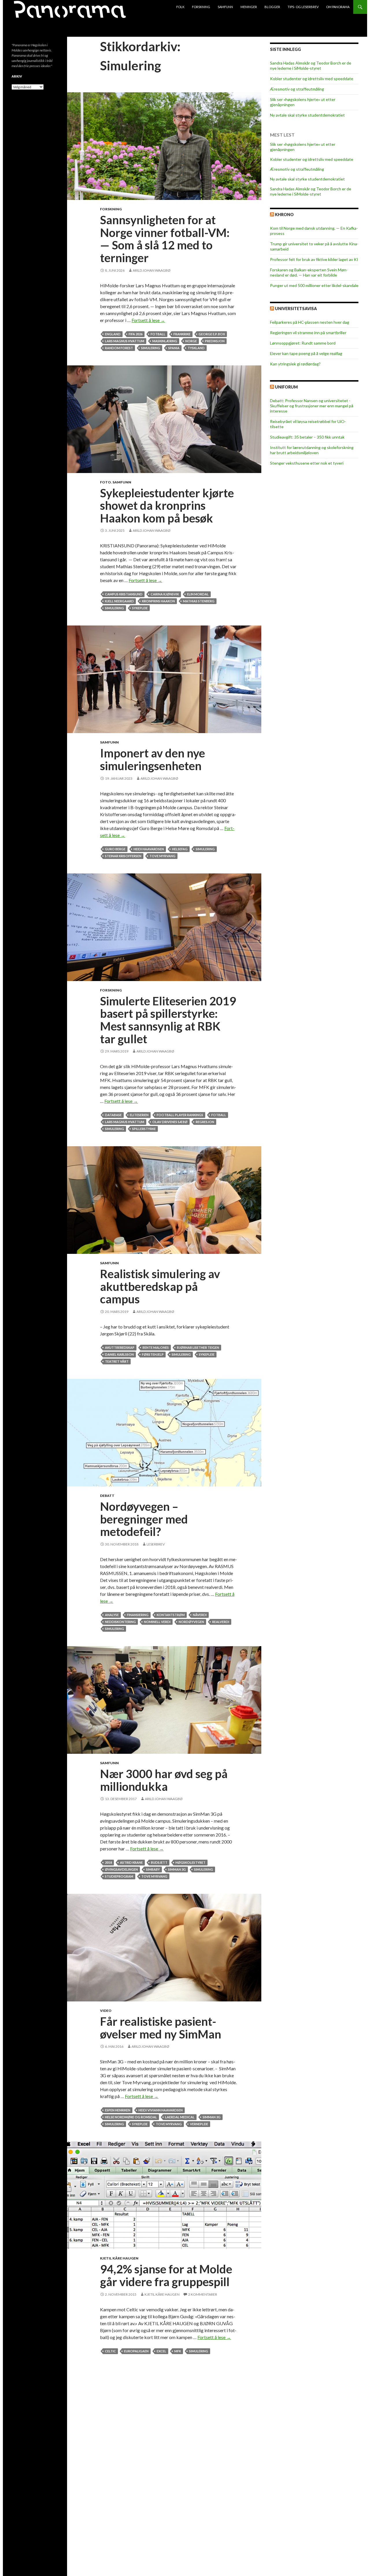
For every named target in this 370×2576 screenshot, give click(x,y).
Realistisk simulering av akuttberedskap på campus (160, 1286)
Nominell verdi (157, 1622)
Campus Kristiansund (124, 594)
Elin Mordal (198, 594)
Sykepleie (140, 608)
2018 (108, 1862)
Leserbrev (156, 1544)
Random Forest (119, 348)
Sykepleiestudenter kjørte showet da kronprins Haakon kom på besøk (167, 506)
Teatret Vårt (117, 1361)
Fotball (158, 334)
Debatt (107, 1496)
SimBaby (153, 1869)
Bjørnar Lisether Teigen (198, 1347)
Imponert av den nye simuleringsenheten (152, 759)
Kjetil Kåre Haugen (119, 2258)
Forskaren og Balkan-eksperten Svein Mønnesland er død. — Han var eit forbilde (309, 272)
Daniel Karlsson (119, 1354)
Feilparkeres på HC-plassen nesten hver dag (310, 322)
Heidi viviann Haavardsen (161, 2110)
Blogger (272, 7)
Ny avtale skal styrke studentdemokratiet (307, 115)
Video (106, 2011)
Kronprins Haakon (158, 601)
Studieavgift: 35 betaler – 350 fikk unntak (307, 437)
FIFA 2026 (136, 334)
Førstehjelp (153, 1354)
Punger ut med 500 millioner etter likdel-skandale (314, 285)
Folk (180, 7)
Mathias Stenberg (199, 601)
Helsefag (180, 849)
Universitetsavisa (296, 309)
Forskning (201, 7)
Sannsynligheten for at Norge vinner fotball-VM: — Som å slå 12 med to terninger (165, 239)
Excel (161, 2351)
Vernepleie (199, 2124)
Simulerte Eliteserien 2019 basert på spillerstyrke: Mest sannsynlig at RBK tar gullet (168, 1020)
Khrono (284, 215)
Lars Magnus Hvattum (125, 341)
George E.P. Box (212, 334)
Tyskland (196, 348)
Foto (106, 482)
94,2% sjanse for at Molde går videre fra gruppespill (166, 2275)
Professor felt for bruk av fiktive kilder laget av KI (314, 259)
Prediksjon (215, 341)
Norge (191, 341)
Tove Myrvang (162, 856)
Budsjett (159, 1862)
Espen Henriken (118, 2110)
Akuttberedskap (120, 1347)
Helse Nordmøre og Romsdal (131, 2117)
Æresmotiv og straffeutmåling (297, 89)
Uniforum (286, 387)
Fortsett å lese (148, 320)
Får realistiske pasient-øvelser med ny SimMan (161, 2028)
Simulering (151, 348)
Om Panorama (338, 7)
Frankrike (182, 334)
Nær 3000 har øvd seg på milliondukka (164, 1780)
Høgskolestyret (190, 1862)
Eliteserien (139, 1115)
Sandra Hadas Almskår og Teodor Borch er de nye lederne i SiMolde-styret (311, 66)
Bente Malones (156, 1347)
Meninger (249, 7)
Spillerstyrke (144, 1129)
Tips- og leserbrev (303, 7)
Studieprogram (119, 1876)
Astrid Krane (131, 1862)
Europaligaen (136, 2351)
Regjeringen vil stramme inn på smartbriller (308, 333)
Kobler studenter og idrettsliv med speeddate (312, 79)
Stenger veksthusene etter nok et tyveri (307, 463)
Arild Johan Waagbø (152, 270)
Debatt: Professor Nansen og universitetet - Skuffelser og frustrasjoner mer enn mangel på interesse (312, 406)
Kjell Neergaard (119, 601)
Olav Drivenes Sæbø (170, 1122)
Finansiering (138, 1615)
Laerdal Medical (180, 2117)
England (113, 334)
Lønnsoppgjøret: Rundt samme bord (303, 343)
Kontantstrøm (171, 1615)
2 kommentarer (203, 2294)
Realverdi (221, 1622)
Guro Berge (115, 849)
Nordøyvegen (191, 1622)
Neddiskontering (120, 1622)
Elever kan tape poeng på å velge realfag (306, 353)
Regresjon (205, 1122)
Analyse (112, 1615)
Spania (174, 348)
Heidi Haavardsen (149, 849)
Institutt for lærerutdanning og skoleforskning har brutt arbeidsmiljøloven (312, 450)
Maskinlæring (165, 341)
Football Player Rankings (180, 1115)
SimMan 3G (177, 1869)
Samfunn (225, 7)
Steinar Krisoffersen (123, 856)
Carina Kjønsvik (165, 594)
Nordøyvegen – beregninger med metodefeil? (144, 1519)
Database (113, 1115)
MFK (178, 2351)
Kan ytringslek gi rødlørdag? (295, 364)
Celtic (110, 2351)
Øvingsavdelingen (121, 1869)
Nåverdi (200, 1615)
